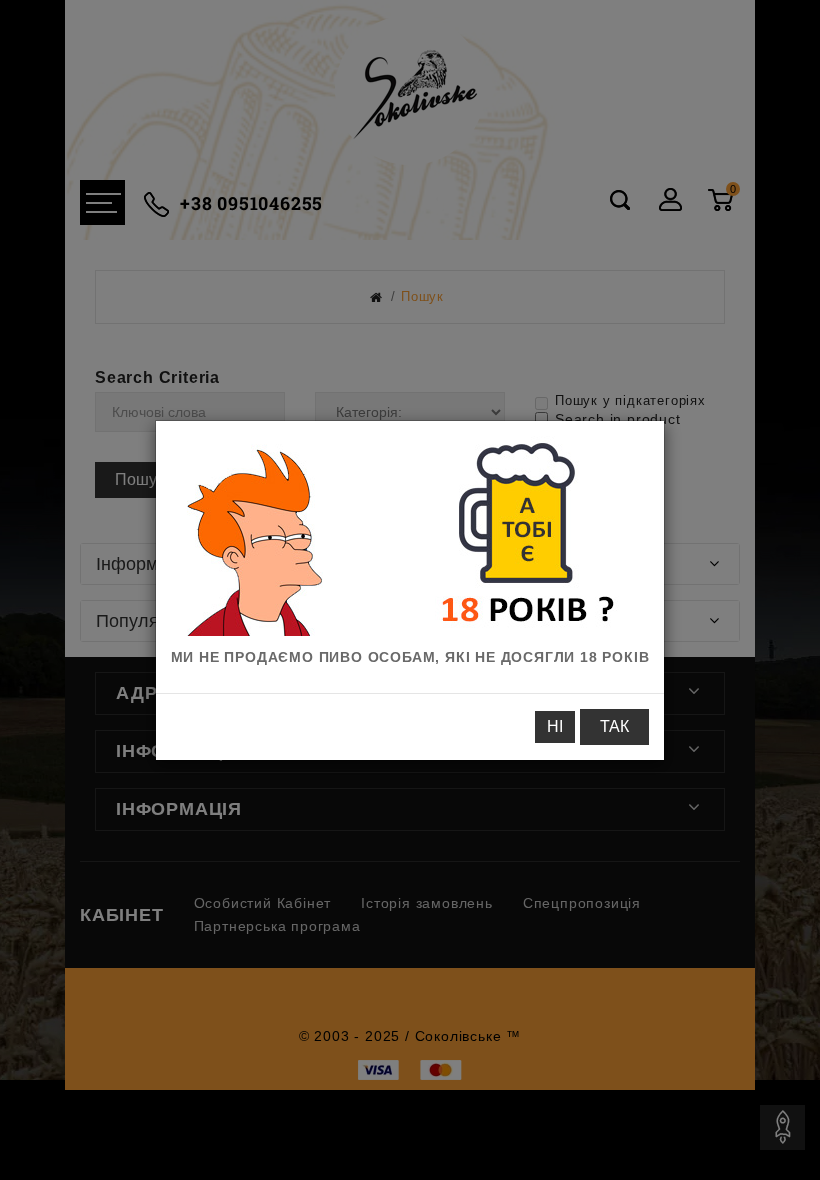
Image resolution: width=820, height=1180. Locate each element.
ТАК (614, 726)
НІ (555, 726)
